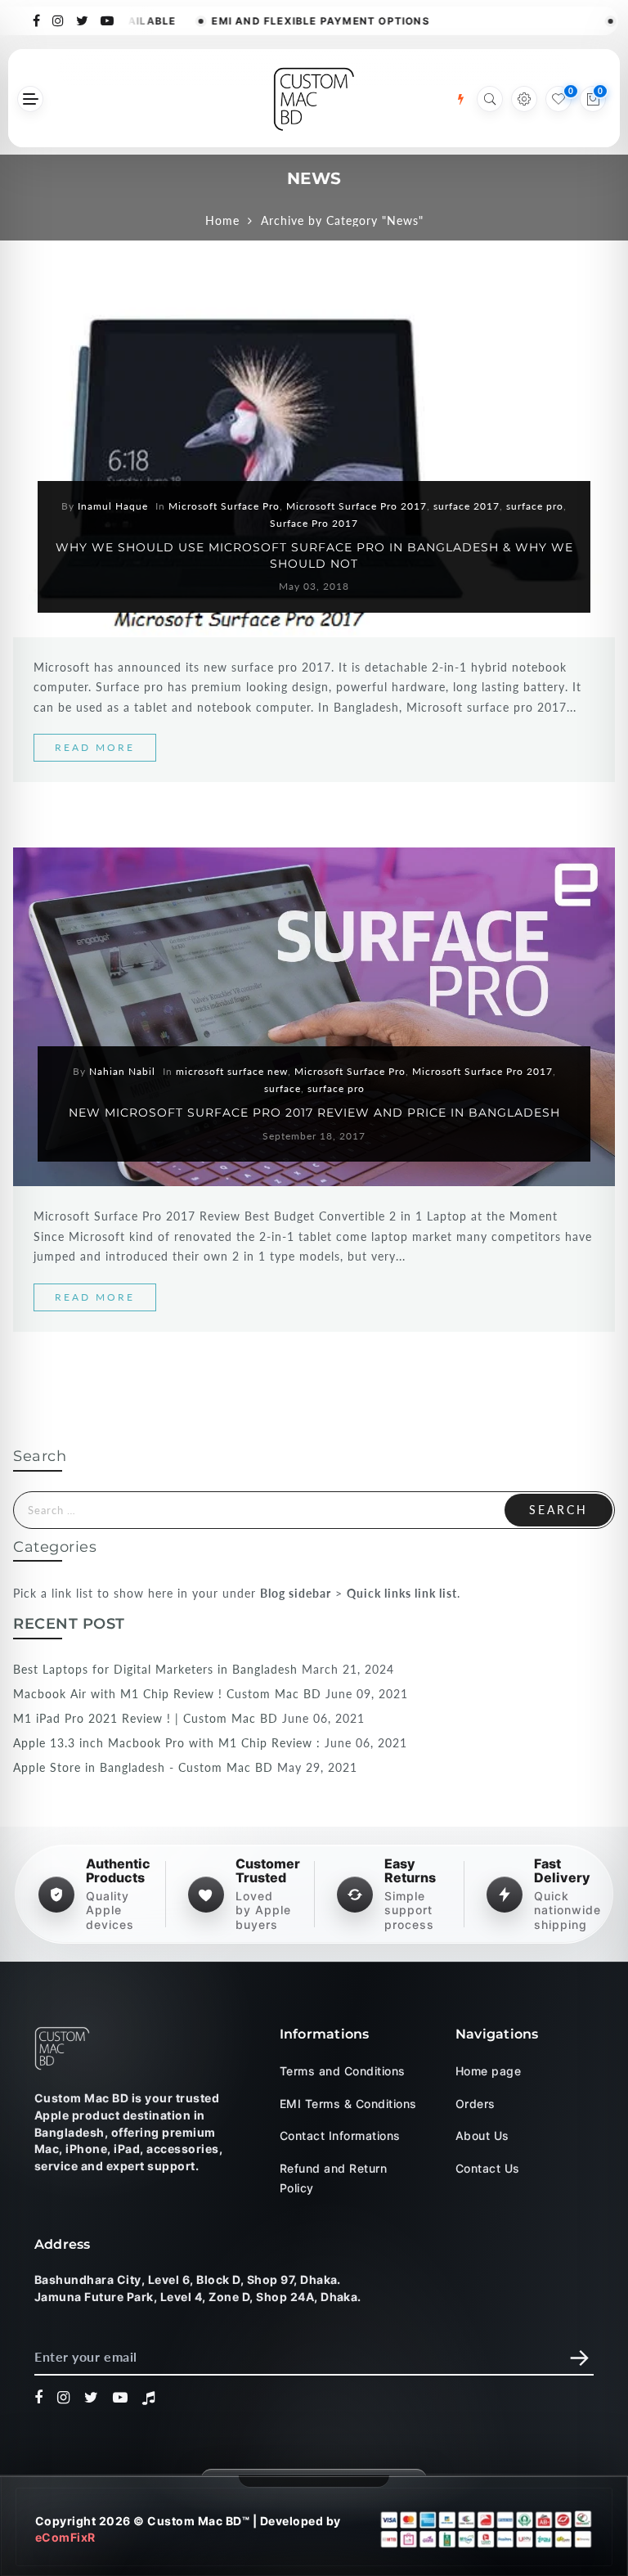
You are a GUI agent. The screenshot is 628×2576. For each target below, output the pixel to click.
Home (222, 220)
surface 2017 (467, 506)
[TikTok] (149, 2398)
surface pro (535, 506)
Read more (95, 747)
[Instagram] (58, 20)
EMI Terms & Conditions (348, 2104)
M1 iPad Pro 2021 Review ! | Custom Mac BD (146, 1718)
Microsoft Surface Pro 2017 (357, 506)
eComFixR (65, 2537)
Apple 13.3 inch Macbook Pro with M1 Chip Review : (167, 1743)
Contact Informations (340, 2135)
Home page (488, 2071)
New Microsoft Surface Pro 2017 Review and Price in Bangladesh (314, 1113)
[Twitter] (83, 20)
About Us (482, 2135)
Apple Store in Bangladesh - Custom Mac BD (143, 1767)
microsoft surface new (232, 1071)
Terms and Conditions (343, 2071)
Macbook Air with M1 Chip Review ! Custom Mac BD (167, 1694)
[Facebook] (37, 20)
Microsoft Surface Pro (224, 506)
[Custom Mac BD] (62, 2048)
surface (283, 1088)
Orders (475, 2104)
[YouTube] (108, 20)
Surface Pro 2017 (314, 523)
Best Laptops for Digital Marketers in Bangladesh (155, 1669)
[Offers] (460, 99)
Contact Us (488, 2168)
